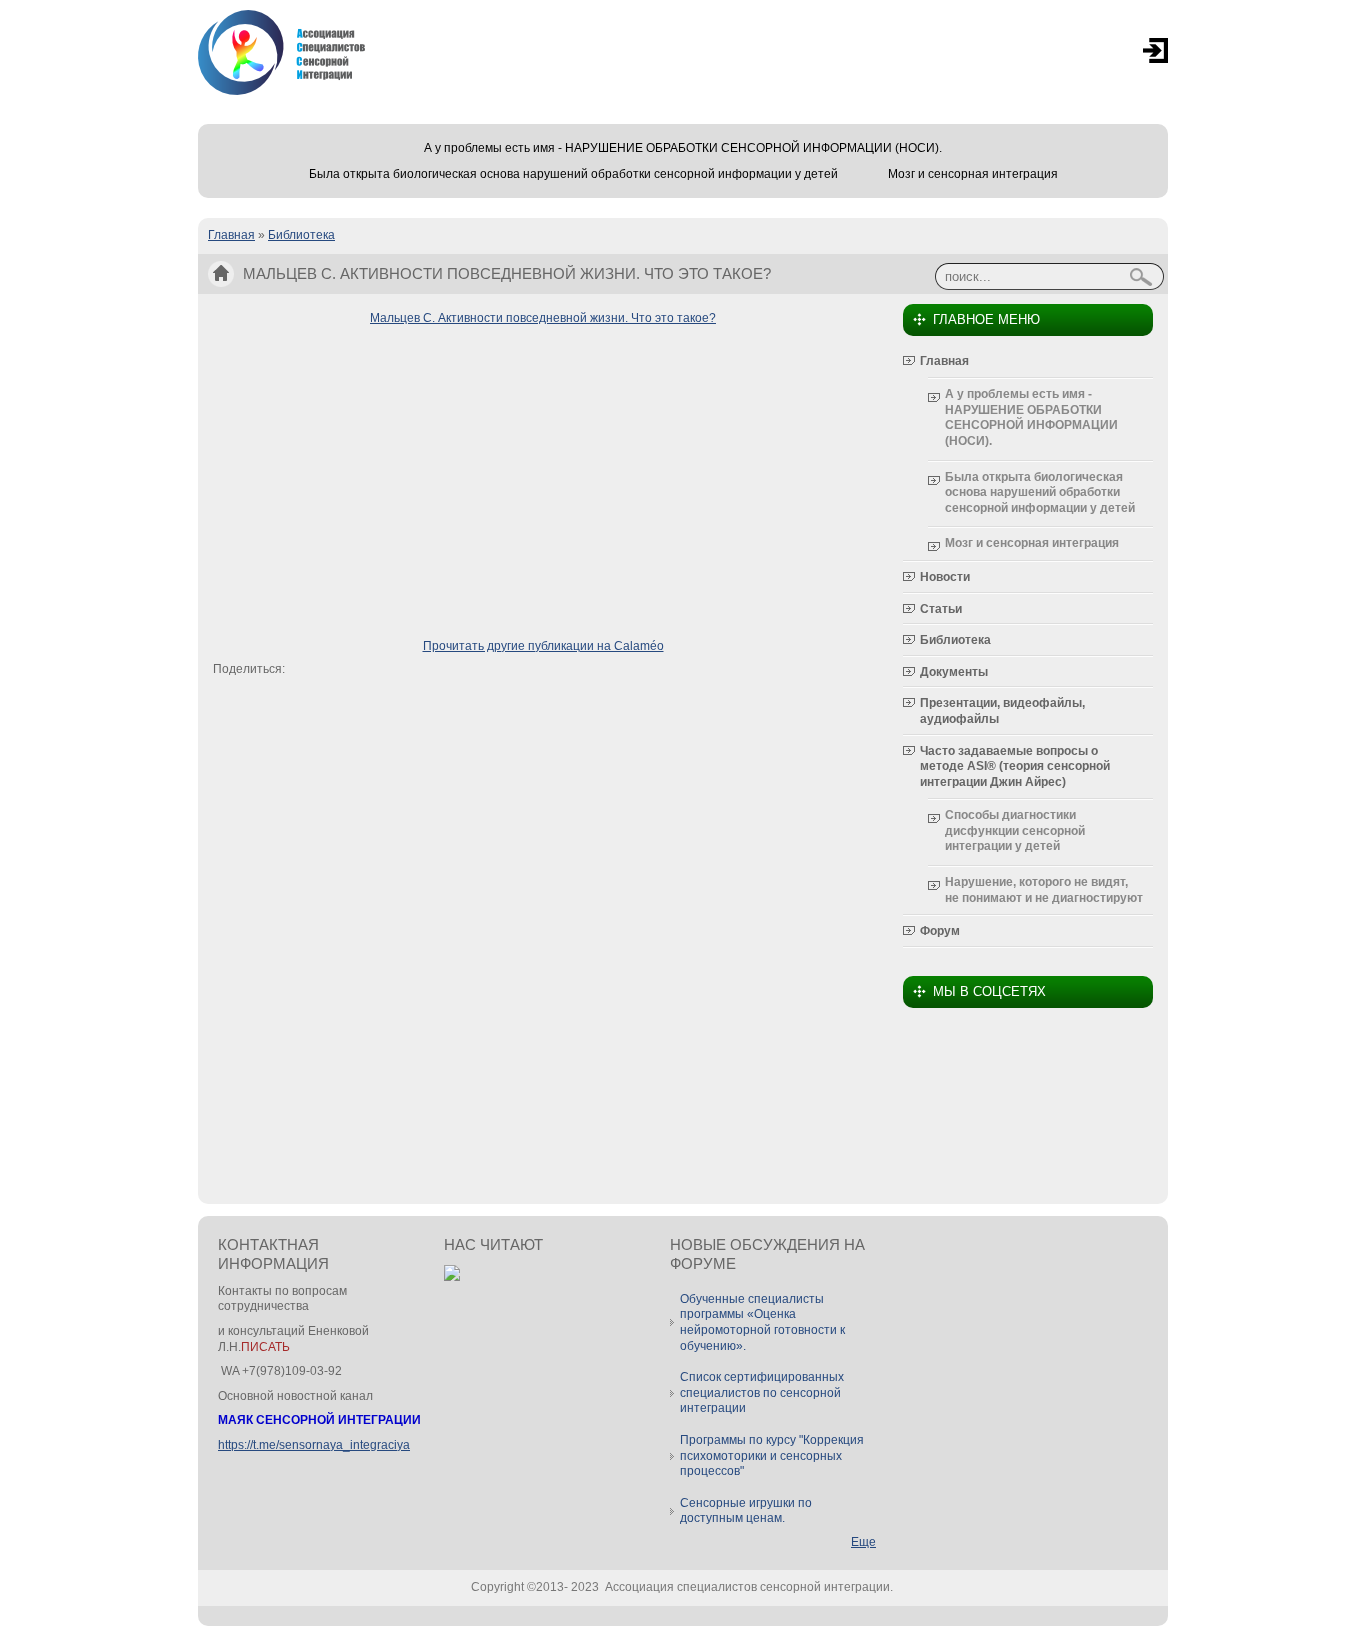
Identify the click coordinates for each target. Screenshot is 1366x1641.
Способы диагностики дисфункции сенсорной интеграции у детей (1015, 830)
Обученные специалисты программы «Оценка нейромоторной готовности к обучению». (762, 1322)
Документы (954, 672)
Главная (231, 235)
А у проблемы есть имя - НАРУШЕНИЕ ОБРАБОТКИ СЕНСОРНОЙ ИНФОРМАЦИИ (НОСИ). (683, 148)
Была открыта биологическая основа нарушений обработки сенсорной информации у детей (573, 174)
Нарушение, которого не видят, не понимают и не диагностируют (1044, 890)
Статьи (941, 609)
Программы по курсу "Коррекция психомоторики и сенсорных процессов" (772, 1455)
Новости (945, 577)
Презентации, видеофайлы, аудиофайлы (1002, 711)
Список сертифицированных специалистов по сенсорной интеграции (762, 1392)
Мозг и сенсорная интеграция (973, 174)
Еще (863, 1542)
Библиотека (301, 235)
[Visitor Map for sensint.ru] (452, 1277)
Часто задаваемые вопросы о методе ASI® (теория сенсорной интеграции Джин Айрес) (1015, 766)
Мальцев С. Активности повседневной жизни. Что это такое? (543, 318)
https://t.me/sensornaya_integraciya (314, 1445)
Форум (940, 931)
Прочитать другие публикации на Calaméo (543, 646)
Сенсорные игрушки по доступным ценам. (746, 1511)
